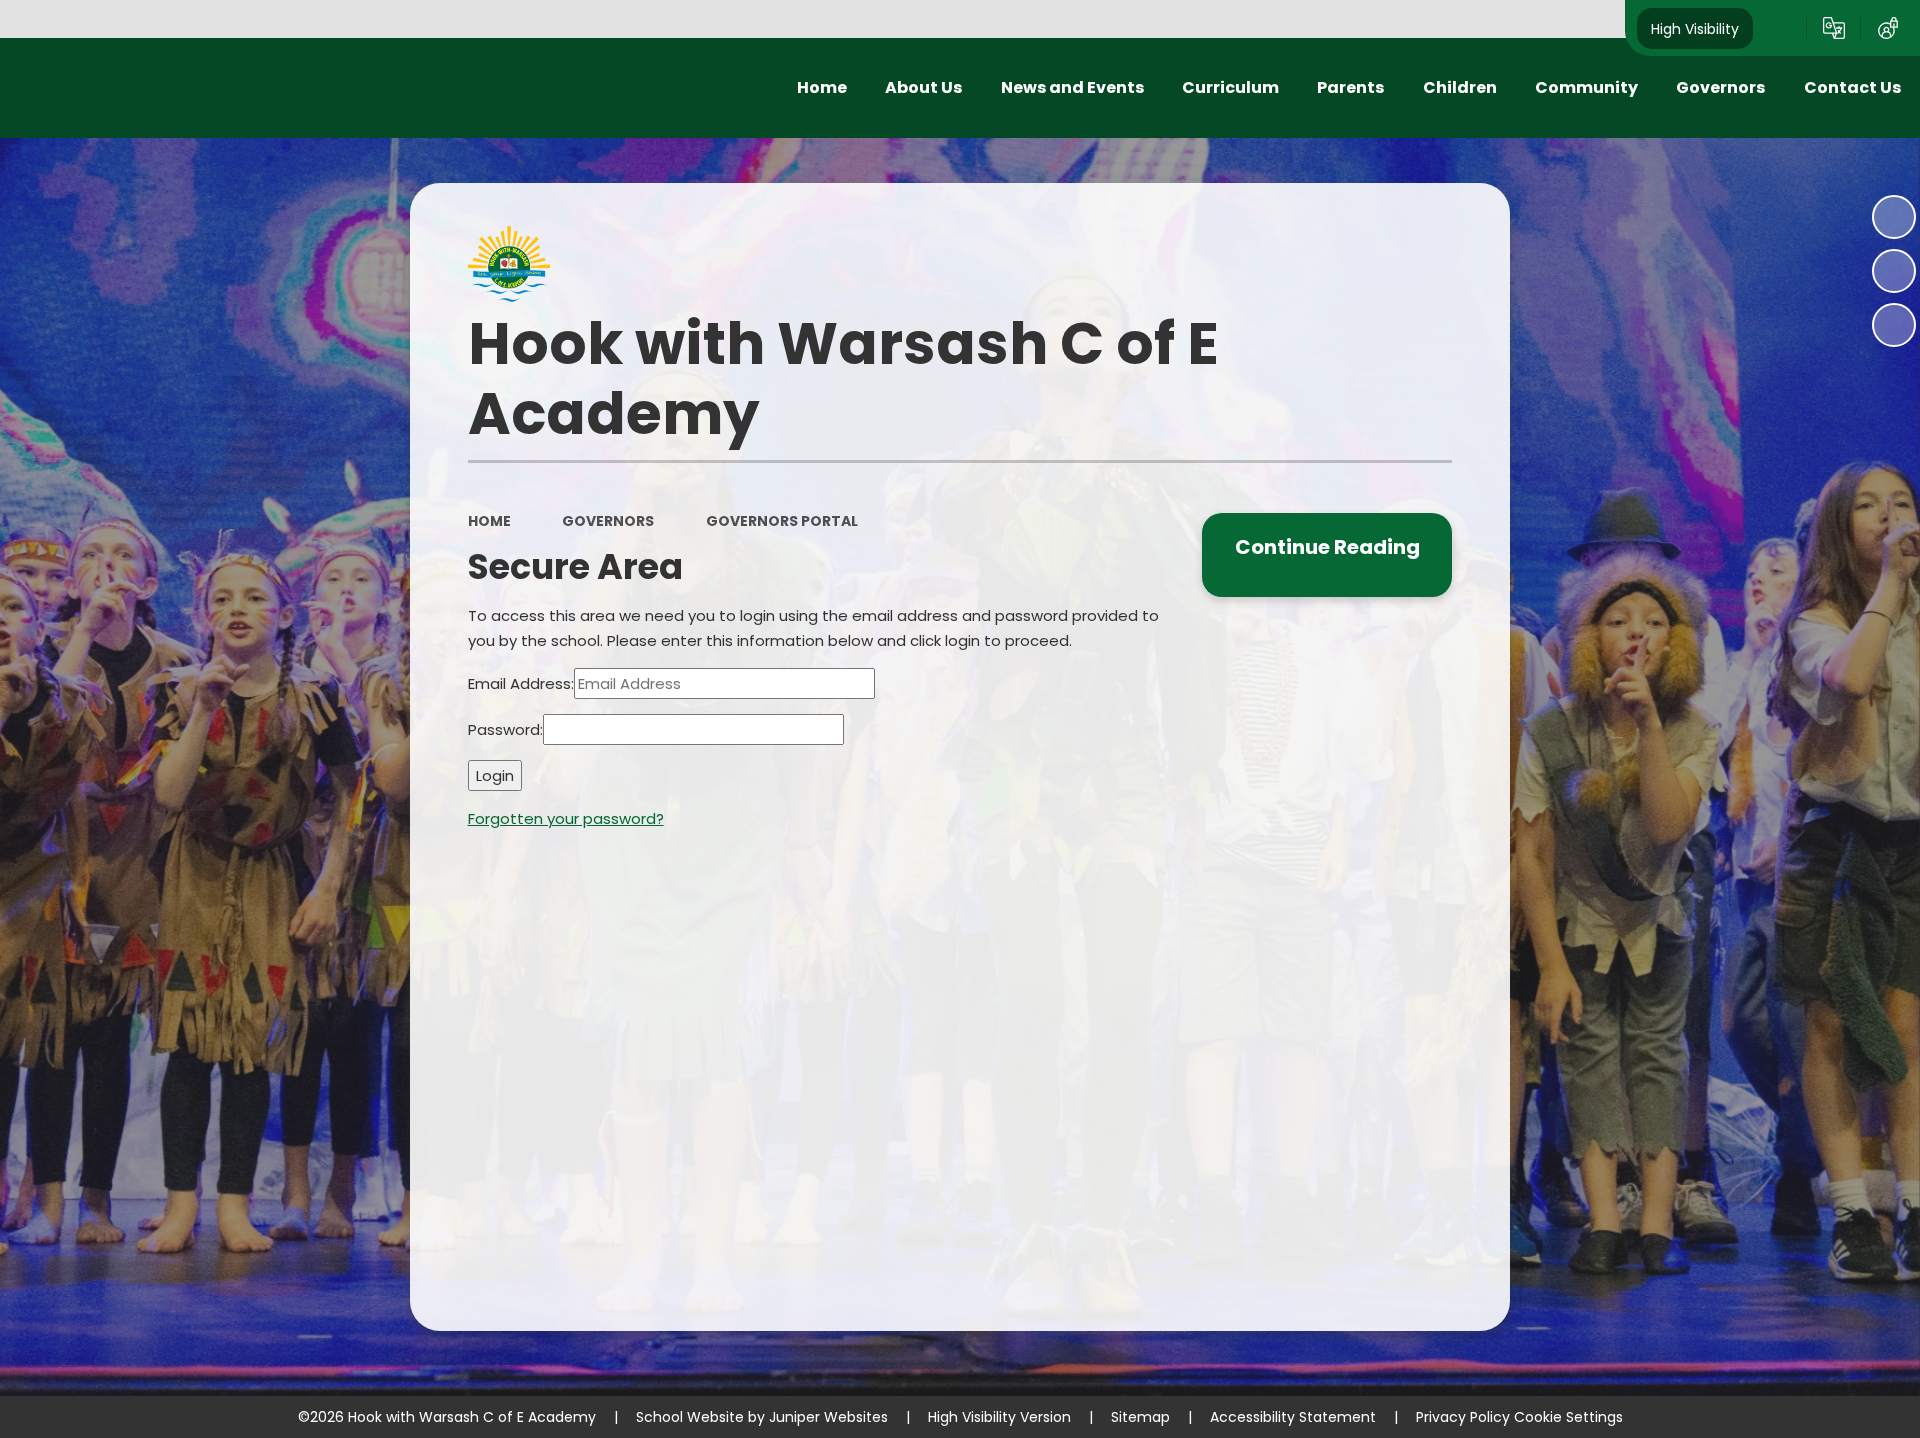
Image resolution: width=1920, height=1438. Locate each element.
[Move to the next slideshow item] (1894, 325)
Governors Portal (782, 521)
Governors (608, 521)
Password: (505, 729)
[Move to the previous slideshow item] (1894, 271)
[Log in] (1888, 28)
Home (489, 521)
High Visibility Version (999, 1417)
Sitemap (1140, 1417)
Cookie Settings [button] (1568, 1417)
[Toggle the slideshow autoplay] (1894, 217)
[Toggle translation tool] (1834, 28)
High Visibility (1695, 28)
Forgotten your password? (566, 818)
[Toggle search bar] (1780, 28)
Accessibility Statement (1293, 1417)
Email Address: (521, 683)
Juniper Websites (828, 1417)
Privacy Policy (1463, 1417)
